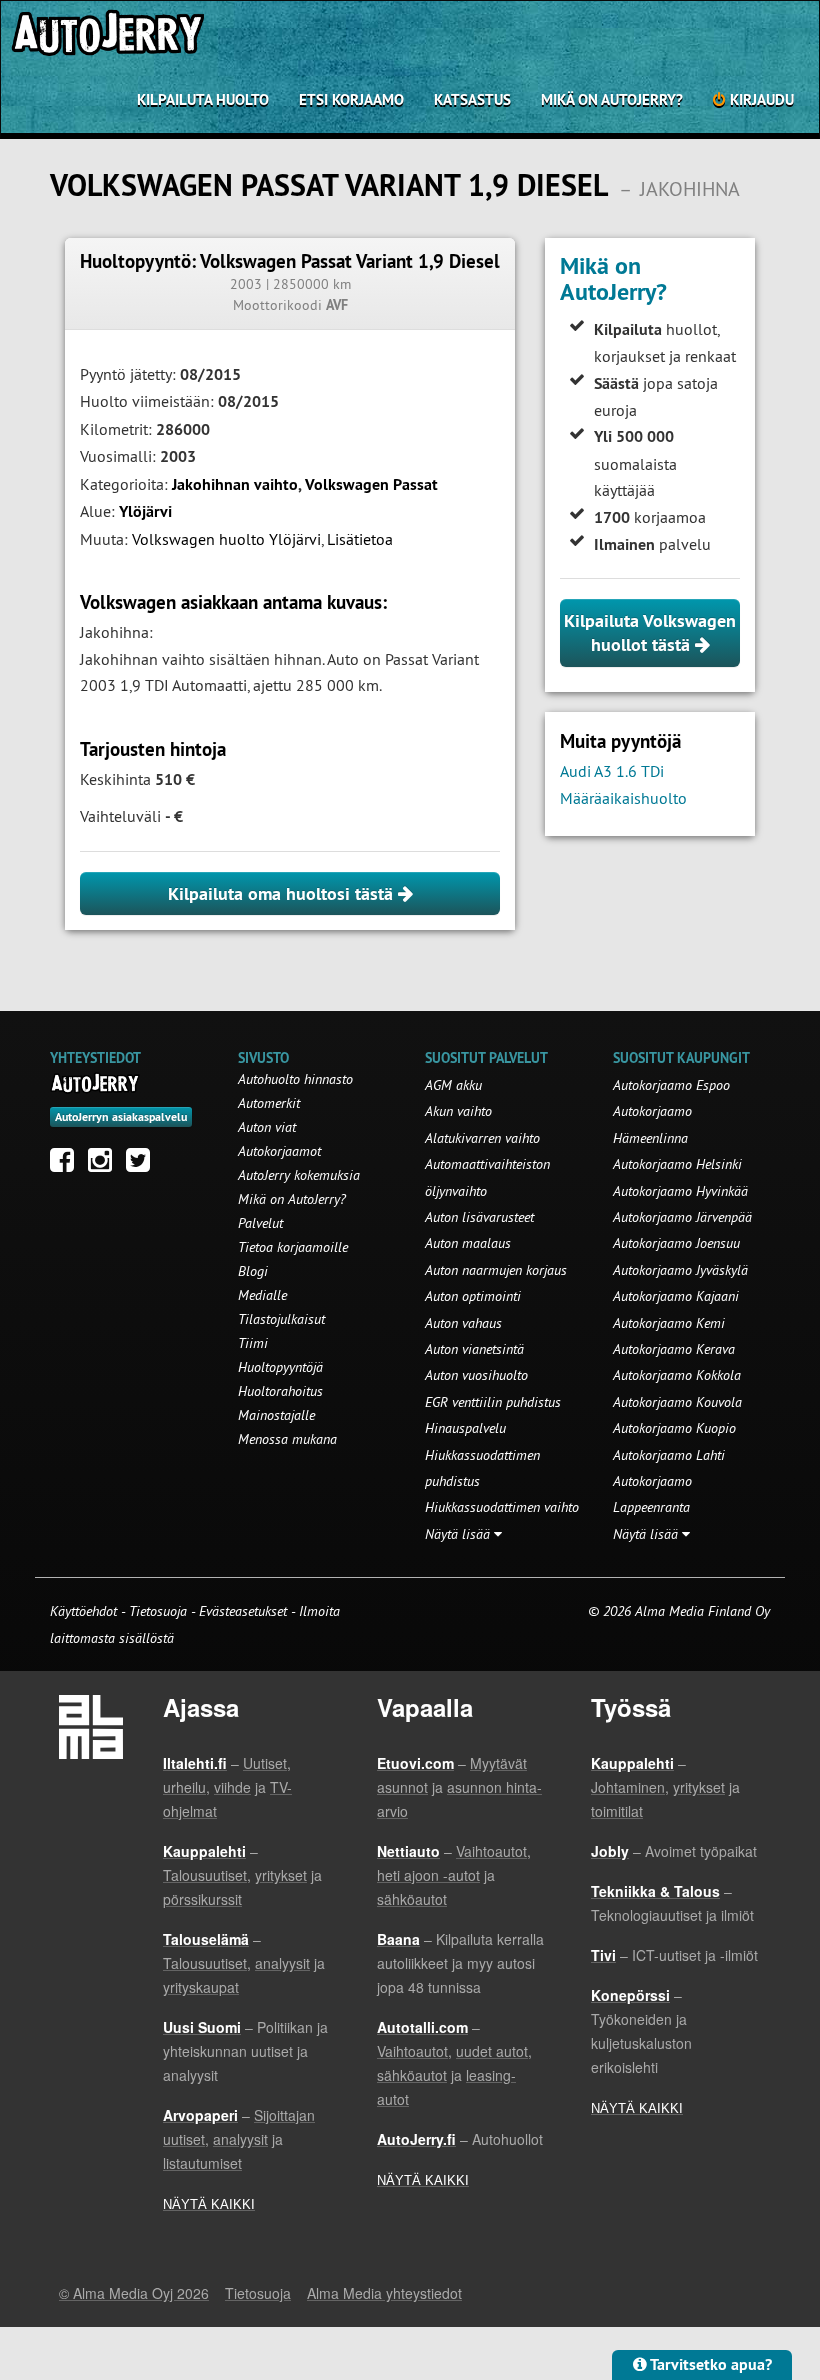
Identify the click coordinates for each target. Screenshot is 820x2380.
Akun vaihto (458, 1111)
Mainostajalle (276, 1415)
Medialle (262, 1295)
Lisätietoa (360, 539)
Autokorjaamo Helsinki (677, 1164)
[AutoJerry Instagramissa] (105, 1165)
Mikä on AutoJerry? (612, 99)
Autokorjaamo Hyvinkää (680, 1191)
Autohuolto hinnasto (295, 1079)
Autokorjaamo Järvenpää (682, 1217)
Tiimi (253, 1343)
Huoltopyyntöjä (280, 1367)
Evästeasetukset (243, 1611)
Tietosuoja (158, 1611)
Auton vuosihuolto (476, 1375)
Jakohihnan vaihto (235, 484)
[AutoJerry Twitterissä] (143, 1165)
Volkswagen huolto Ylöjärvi (226, 539)
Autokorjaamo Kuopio (674, 1428)
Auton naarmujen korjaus (496, 1270)
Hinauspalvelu (465, 1428)
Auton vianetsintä (474, 1349)
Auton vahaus (463, 1323)
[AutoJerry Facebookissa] (67, 1165)
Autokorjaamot (279, 1151)
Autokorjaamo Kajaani (676, 1296)
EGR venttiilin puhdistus (493, 1402)
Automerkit (269, 1103)
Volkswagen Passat (371, 484)
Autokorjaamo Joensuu (676, 1243)
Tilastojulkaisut (281, 1319)
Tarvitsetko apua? (709, 2364)
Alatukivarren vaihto (482, 1138)
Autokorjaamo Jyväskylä (680, 1270)
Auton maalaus (468, 1243)
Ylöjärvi (145, 511)
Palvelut (260, 1223)
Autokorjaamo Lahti (669, 1455)
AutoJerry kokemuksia (299, 1175)
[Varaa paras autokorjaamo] (95, 1083)
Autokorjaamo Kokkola (677, 1375)
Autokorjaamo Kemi (669, 1323)
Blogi (253, 1271)
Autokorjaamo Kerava (674, 1349)
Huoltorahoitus (280, 1391)
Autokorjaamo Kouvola (677, 1402)
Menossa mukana (287, 1439)
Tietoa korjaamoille (293, 1247)
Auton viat (267, 1127)
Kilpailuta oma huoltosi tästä (283, 893)
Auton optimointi (473, 1296)
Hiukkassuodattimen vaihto (502, 1507)
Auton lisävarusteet (479, 1217)
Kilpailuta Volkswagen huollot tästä (650, 632)
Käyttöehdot (85, 1611)
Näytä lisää (459, 1534)
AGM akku (453, 1085)
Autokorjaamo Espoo (671, 1085)
